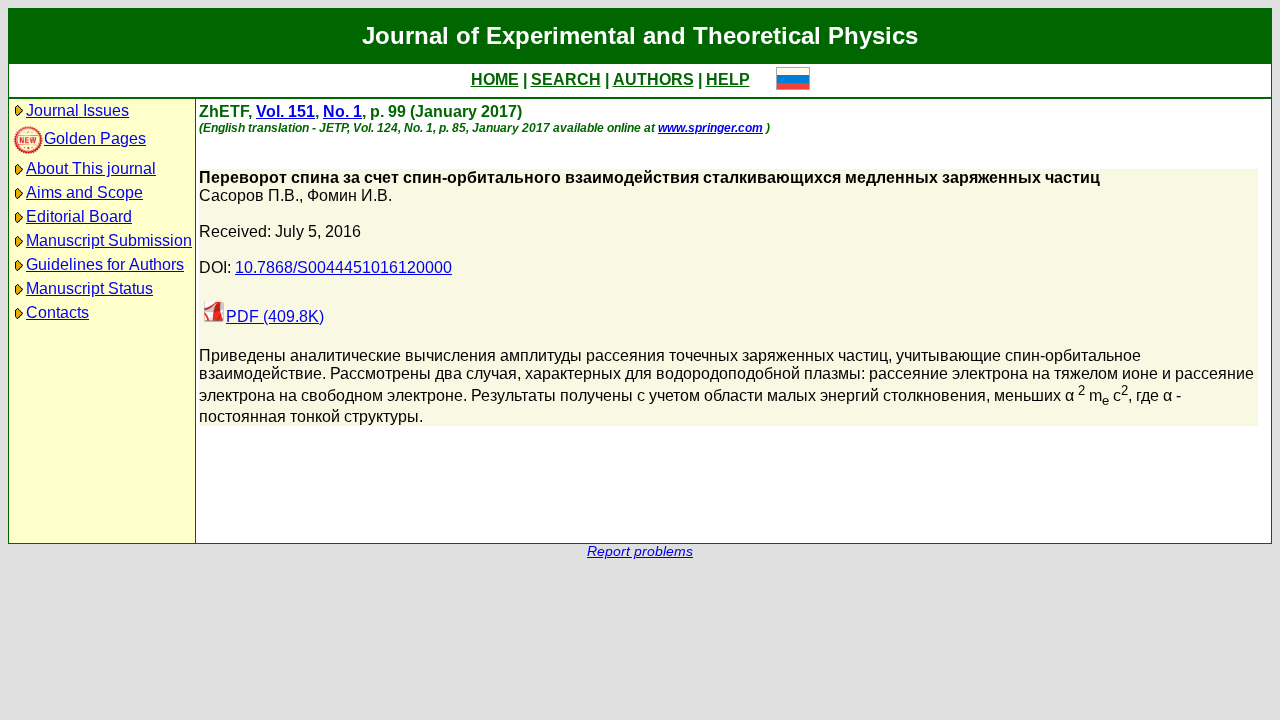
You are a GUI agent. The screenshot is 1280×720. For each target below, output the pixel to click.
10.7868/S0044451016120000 (343, 267)
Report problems (640, 551)
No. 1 (342, 111)
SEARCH (566, 79)
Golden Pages (95, 138)
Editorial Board (79, 216)
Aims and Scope (84, 192)
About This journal (91, 168)
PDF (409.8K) (275, 316)
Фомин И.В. (349, 195)
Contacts (57, 312)
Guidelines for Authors (105, 264)
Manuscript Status (89, 288)
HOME (495, 79)
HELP (728, 79)
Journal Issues (77, 110)
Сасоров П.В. (249, 195)
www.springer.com (710, 128)
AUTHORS (653, 79)
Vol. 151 (285, 111)
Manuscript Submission (109, 240)
